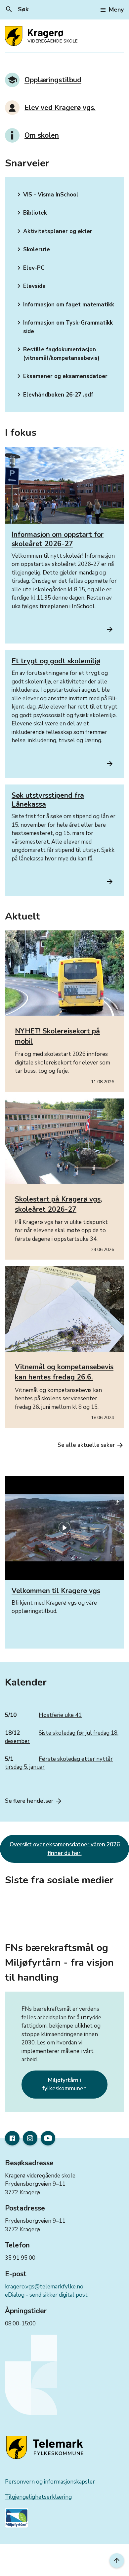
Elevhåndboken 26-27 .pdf (54, 395)
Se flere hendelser (34, 1801)
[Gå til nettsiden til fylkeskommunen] (46, 2448)
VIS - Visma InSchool (47, 194)
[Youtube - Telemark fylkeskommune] (48, 2138)
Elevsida (30, 286)
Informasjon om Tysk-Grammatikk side (64, 327)
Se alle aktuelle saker (91, 1445)
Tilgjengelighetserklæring (38, 2497)
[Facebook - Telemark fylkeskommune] (12, 2138)
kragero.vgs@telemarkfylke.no (44, 2287)
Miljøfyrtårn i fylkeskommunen (64, 2085)
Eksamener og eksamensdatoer (61, 376)
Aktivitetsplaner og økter (54, 231)
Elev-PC (30, 268)
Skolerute (32, 249)
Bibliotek (31, 213)
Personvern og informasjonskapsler (50, 2482)
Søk (17, 9)
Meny (116, 10)
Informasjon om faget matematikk (64, 304)
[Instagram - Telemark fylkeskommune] (30, 2138)
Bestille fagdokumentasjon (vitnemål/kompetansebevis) (57, 354)
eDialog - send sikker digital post (46, 2295)
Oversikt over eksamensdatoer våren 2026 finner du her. (65, 1849)
